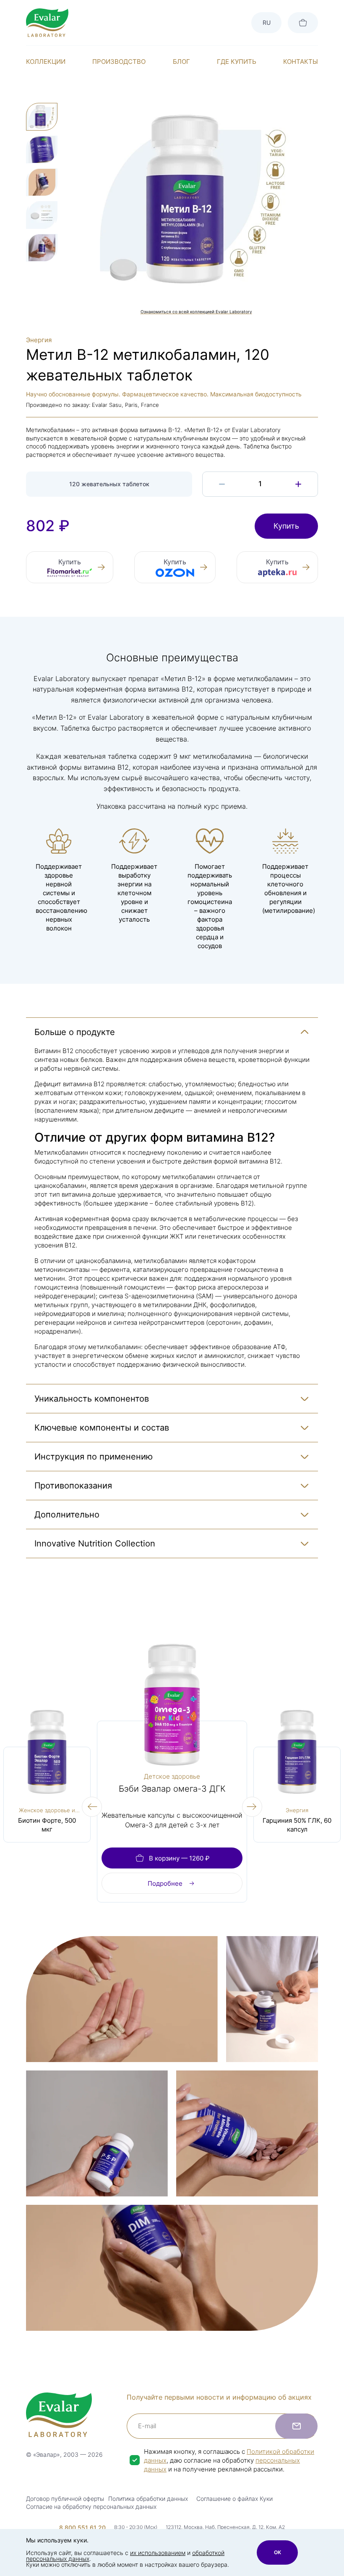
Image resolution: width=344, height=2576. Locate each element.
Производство (119, 62)
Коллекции (46, 62)
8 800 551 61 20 (82, 2528)
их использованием (158, 2553)
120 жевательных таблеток (109, 484)
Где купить (237, 62)
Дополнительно (67, 1515)
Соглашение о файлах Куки (235, 2499)
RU (267, 22)
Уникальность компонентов (92, 1399)
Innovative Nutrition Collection (95, 1544)
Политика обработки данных (148, 2499)
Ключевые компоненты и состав (102, 1428)
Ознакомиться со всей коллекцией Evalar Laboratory (196, 312)
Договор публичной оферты (65, 2499)
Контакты (301, 62)
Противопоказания (73, 1486)
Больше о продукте (75, 1032)
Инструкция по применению (94, 1457)
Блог (181, 62)
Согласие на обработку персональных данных (91, 2507)
